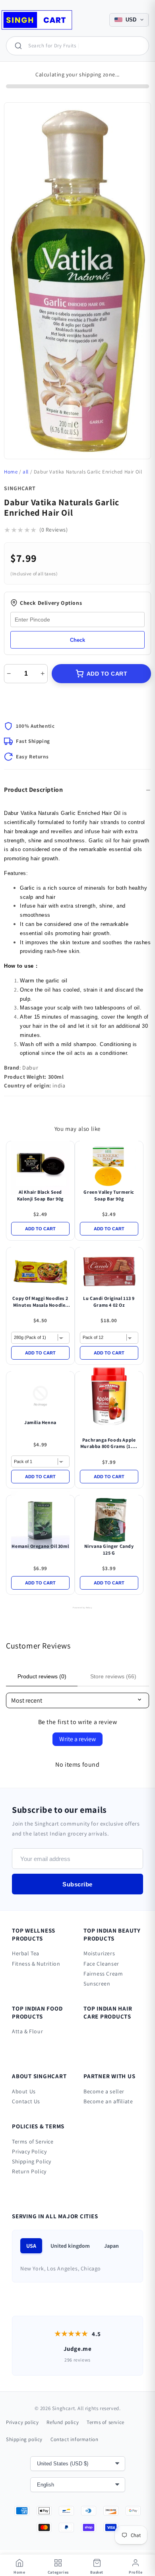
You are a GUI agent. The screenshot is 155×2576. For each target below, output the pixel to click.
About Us (24, 2091)
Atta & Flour (27, 2031)
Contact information (74, 2439)
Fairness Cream (103, 1974)
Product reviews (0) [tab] (42, 1676)
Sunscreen (97, 1984)
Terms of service (106, 2422)
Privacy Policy (29, 2151)
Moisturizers (99, 1953)
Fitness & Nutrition (36, 1964)
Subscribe (77, 1884)
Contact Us (26, 2101)
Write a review (77, 1739)
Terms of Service (33, 2141)
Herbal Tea (26, 1953)
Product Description (33, 790)
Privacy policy (22, 2422)
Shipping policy (24, 2439)
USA (31, 2246)
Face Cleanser (101, 1964)
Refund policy (63, 2422)
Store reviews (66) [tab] (113, 1676)
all (26, 472)
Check (77, 640)
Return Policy (29, 2171)
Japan (111, 2246)
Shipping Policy (32, 2161)
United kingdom (70, 2246)
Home (11, 472)
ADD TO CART (107, 674)
